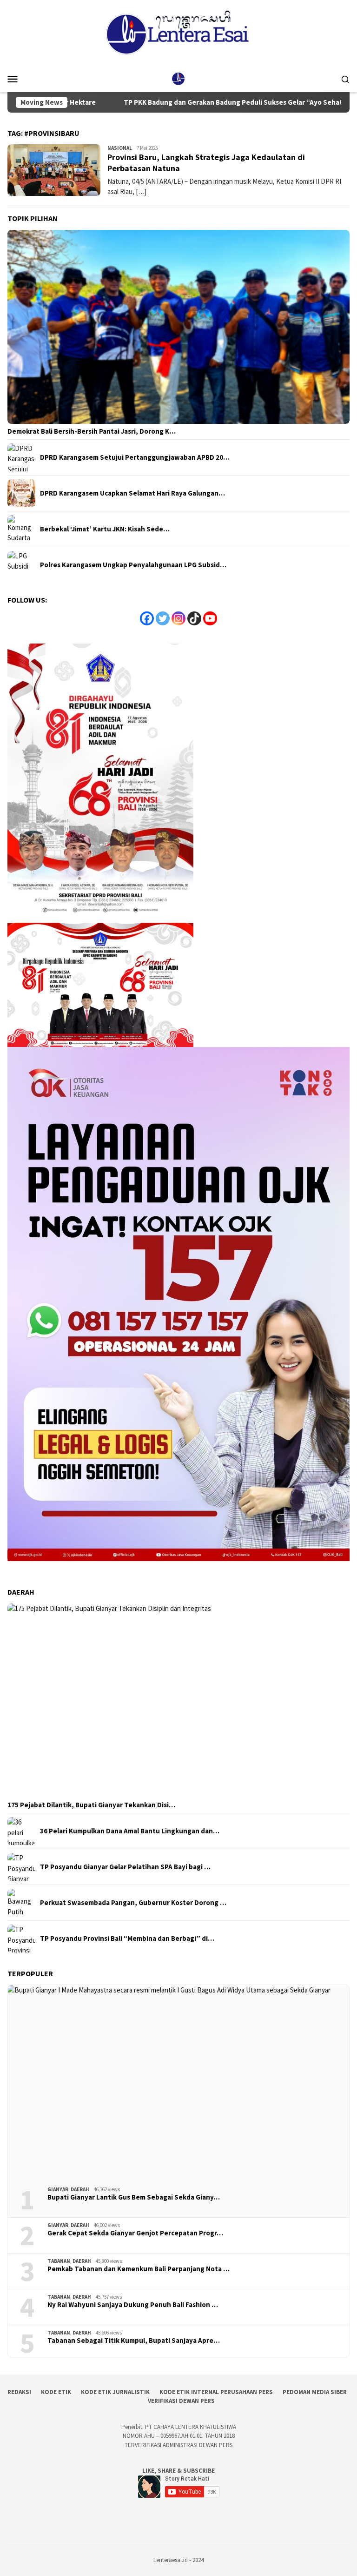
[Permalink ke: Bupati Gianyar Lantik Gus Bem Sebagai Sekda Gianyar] (178, 2082)
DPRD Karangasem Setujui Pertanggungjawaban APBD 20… (135, 457)
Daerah (80, 2189)
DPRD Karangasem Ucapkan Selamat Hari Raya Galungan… (132, 493)
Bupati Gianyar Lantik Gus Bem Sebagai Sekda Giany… (134, 2197)
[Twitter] (163, 618)
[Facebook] (147, 618)
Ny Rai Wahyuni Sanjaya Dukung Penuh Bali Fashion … (133, 2305)
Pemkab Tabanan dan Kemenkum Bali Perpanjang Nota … (139, 2269)
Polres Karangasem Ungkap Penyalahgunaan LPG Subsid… (133, 565)
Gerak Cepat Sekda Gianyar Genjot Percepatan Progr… (135, 2233)
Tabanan (59, 2261)
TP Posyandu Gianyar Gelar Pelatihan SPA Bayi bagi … (125, 1867)
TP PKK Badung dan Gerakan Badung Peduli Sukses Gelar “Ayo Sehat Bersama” (184, 102)
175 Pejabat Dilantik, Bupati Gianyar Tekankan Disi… (91, 1805)
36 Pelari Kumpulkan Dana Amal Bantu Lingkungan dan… (130, 1831)
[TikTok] (194, 618)
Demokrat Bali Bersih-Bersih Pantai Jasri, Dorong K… (92, 431)
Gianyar (58, 2189)
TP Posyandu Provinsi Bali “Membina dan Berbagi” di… (127, 1939)
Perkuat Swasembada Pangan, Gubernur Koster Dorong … (133, 1903)
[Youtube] (210, 618)
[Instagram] (178, 618)
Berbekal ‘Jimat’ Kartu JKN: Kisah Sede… (105, 529)
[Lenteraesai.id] (178, 78)
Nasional (120, 148)
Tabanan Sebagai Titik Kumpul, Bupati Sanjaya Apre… (134, 2341)
